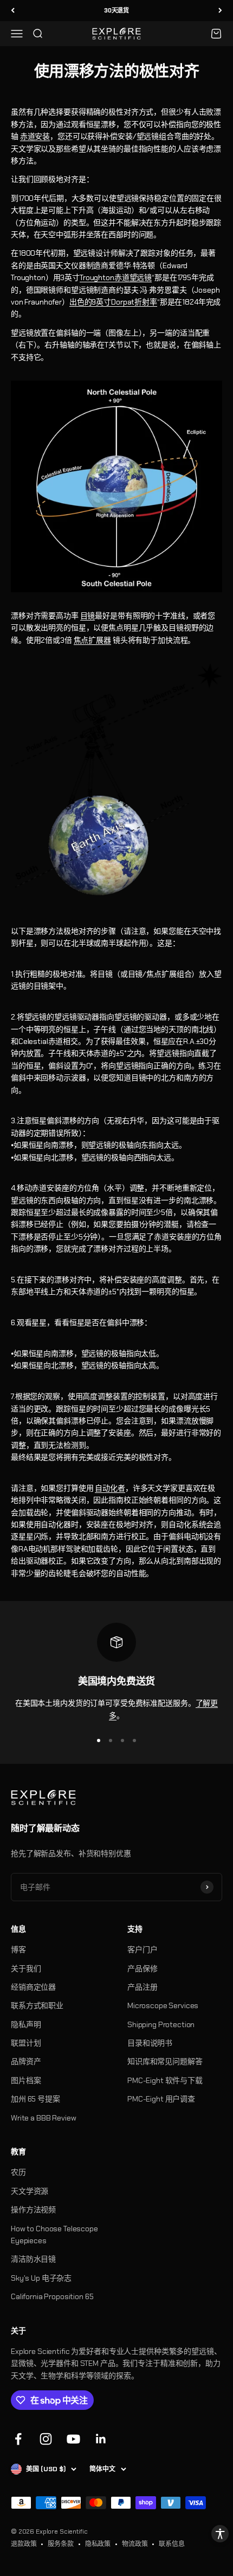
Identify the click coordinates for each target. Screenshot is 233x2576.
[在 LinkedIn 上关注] (101, 2439)
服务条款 (60, 2544)
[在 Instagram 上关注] (46, 2439)
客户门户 (142, 1950)
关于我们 (26, 1969)
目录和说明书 (150, 2043)
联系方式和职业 (37, 2005)
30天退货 (116, 10)
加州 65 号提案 (35, 2099)
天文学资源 (30, 2191)
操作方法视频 (33, 2210)
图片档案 (26, 2080)
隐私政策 (98, 2544)
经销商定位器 (33, 1987)
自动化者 (110, 1488)
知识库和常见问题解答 (165, 2061)
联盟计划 (26, 2043)
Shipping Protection (161, 2024)
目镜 (88, 616)
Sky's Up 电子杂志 (41, 2278)
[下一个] (220, 11)
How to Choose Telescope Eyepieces (54, 2235)
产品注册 (142, 1987)
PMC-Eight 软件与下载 (165, 2080)
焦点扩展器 (92, 640)
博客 (18, 1950)
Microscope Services (163, 2005)
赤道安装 (35, 136)
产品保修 (142, 1969)
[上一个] (13, 11)
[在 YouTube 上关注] (73, 2439)
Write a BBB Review (43, 2118)
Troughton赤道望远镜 (116, 277)
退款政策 (24, 2544)
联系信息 (171, 2544)
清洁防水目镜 (33, 2259)
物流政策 (135, 2544)
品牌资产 (26, 2061)
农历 (18, 2172)
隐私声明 (26, 2024)
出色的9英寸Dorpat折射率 (113, 302)
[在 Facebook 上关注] (18, 2439)
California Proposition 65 (52, 2296)
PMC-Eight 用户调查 (161, 2099)
